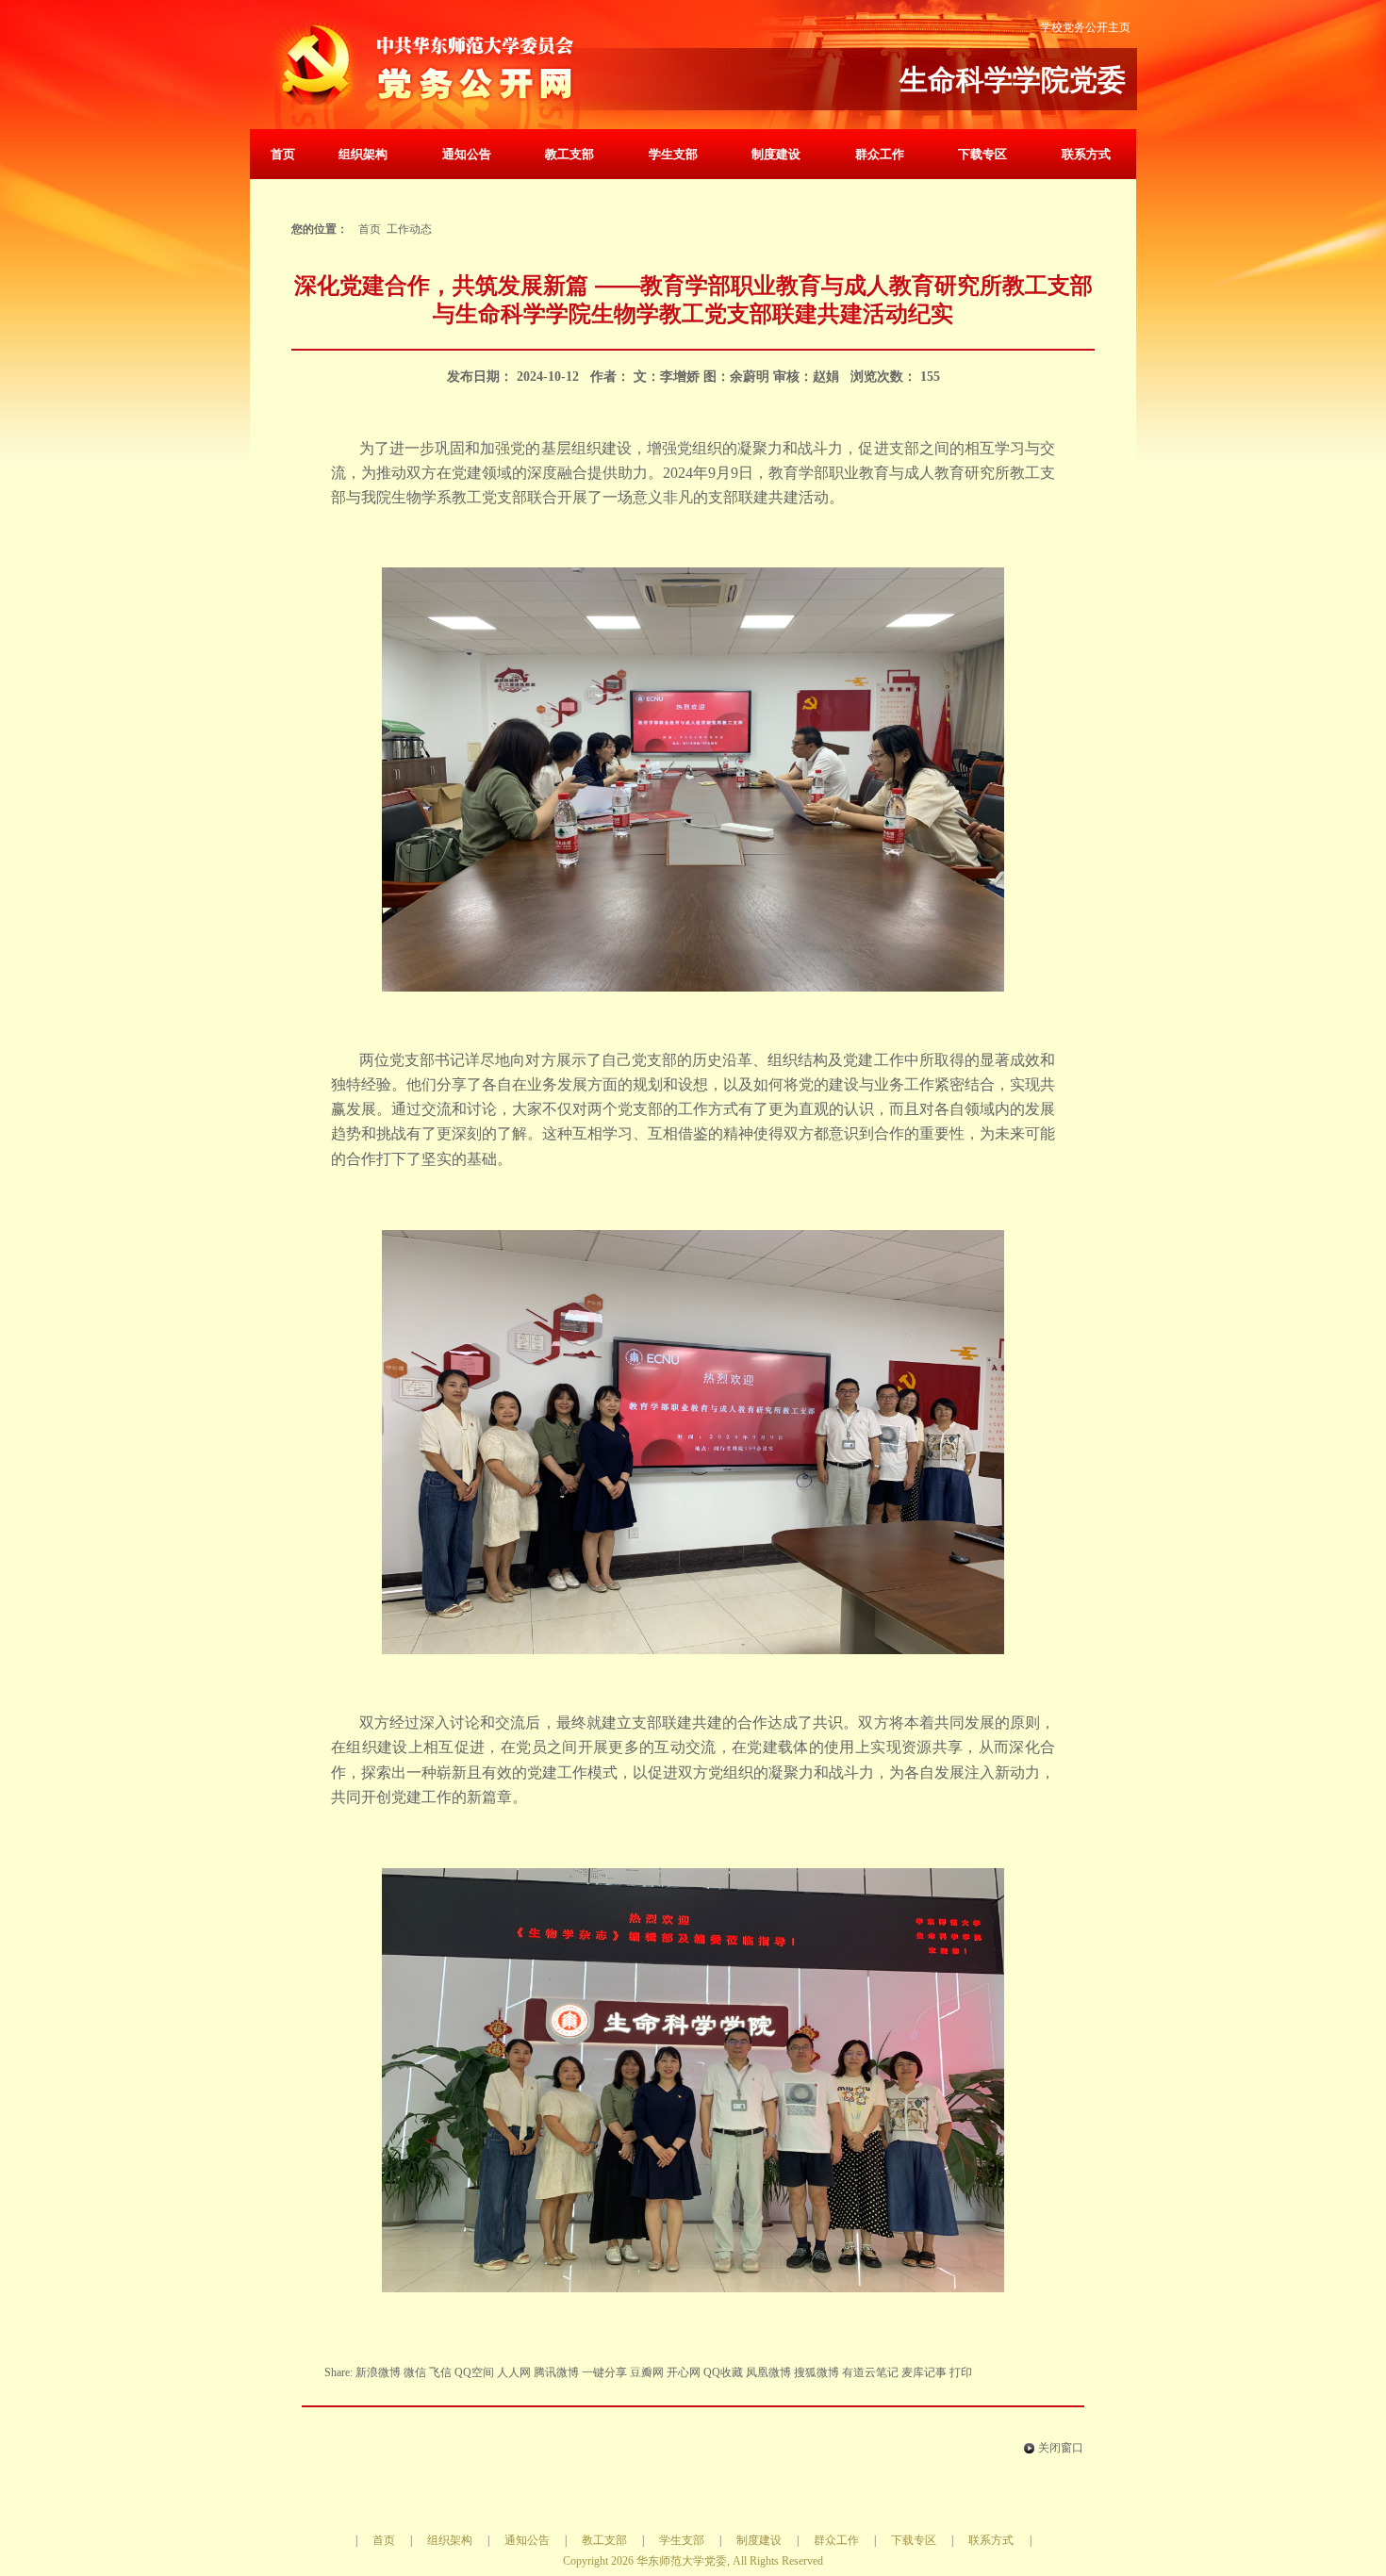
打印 (961, 2372)
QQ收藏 (723, 2372)
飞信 (440, 2372)
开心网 (684, 2372)
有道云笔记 (870, 2372)
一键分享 (604, 2372)
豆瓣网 (647, 2372)
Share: (340, 2372)
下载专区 (982, 154)
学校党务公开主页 (1085, 27)
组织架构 (363, 154)
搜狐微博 (817, 2372)
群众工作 (880, 154)
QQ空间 (474, 2372)
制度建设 (776, 154)
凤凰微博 (768, 2372)
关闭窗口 (1061, 2448)
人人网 (514, 2372)
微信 (415, 2372)
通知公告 (467, 154)
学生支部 (673, 154)
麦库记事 (924, 2372)
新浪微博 (378, 2372)
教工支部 (569, 154)
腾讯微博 (556, 2372)
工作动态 (409, 229)
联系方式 (1086, 154)
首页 (283, 154)
